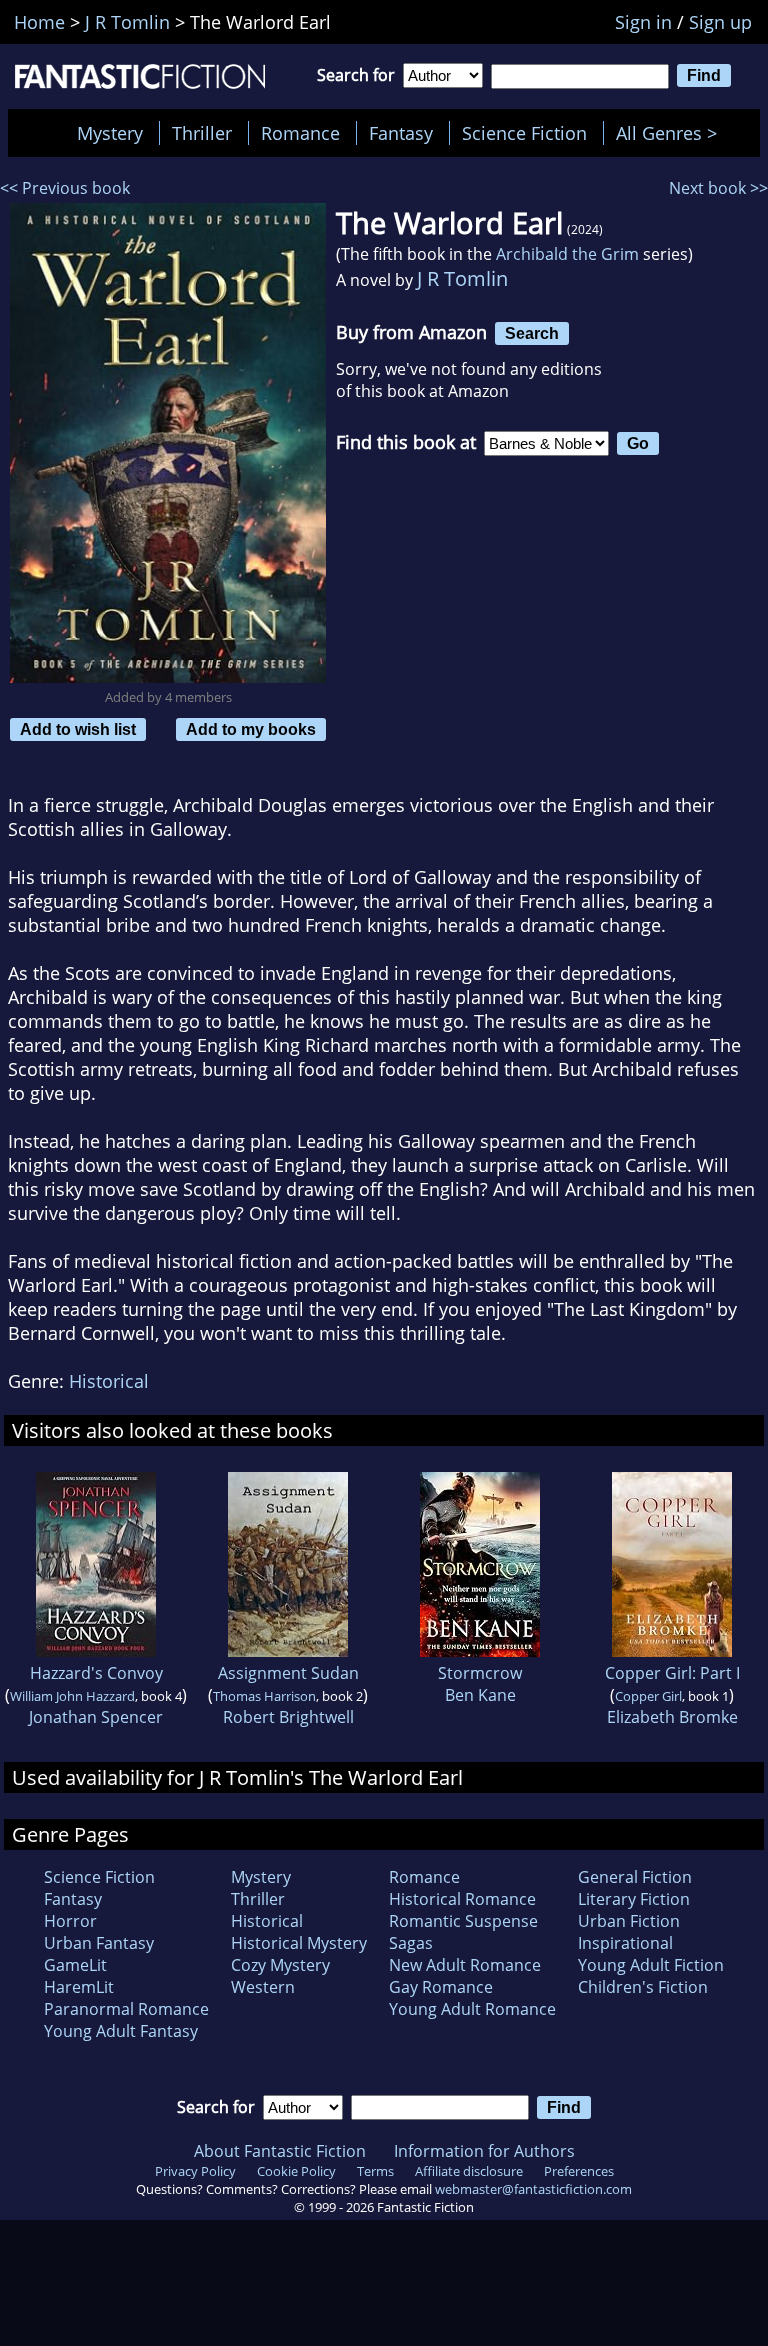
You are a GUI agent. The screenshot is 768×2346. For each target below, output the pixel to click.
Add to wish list (78, 729)
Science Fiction (524, 133)
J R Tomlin (462, 278)
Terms (375, 2171)
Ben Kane (480, 1695)
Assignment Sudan (288, 1673)
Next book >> (718, 188)
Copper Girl (648, 1696)
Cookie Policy (296, 2171)
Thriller (202, 133)
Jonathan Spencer (96, 1717)
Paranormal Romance (126, 2009)
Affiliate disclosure (469, 2171)
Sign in (643, 22)
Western (263, 1987)
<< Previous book (65, 188)
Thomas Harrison (264, 1696)
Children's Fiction (643, 1987)
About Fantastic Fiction (280, 2151)
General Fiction (635, 1877)
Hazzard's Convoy (96, 1673)
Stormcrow (480, 1673)
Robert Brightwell (288, 1717)
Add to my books (251, 729)
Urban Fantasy (99, 1943)
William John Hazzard (72, 1696)
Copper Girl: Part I (672, 1673)
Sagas (411, 1943)
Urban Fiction (629, 1921)
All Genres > (671, 133)
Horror (70, 1921)
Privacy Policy (195, 2171)
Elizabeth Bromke (672, 1717)
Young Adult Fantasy (121, 2031)
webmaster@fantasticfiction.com (533, 2189)
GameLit (75, 1965)
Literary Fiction (634, 1899)
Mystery (110, 133)
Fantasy (401, 133)
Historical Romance (462, 1899)
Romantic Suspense (463, 1921)
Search (532, 333)
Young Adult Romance (472, 2009)
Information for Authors (484, 2151)
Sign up (720, 22)
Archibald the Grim (567, 254)
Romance (300, 133)
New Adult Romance (465, 1965)
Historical (109, 1381)
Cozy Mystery (280, 1965)
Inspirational (625, 1943)
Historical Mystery (299, 1943)
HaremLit (79, 1987)
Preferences (579, 2171)
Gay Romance (441, 1987)
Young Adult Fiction (651, 1965)
